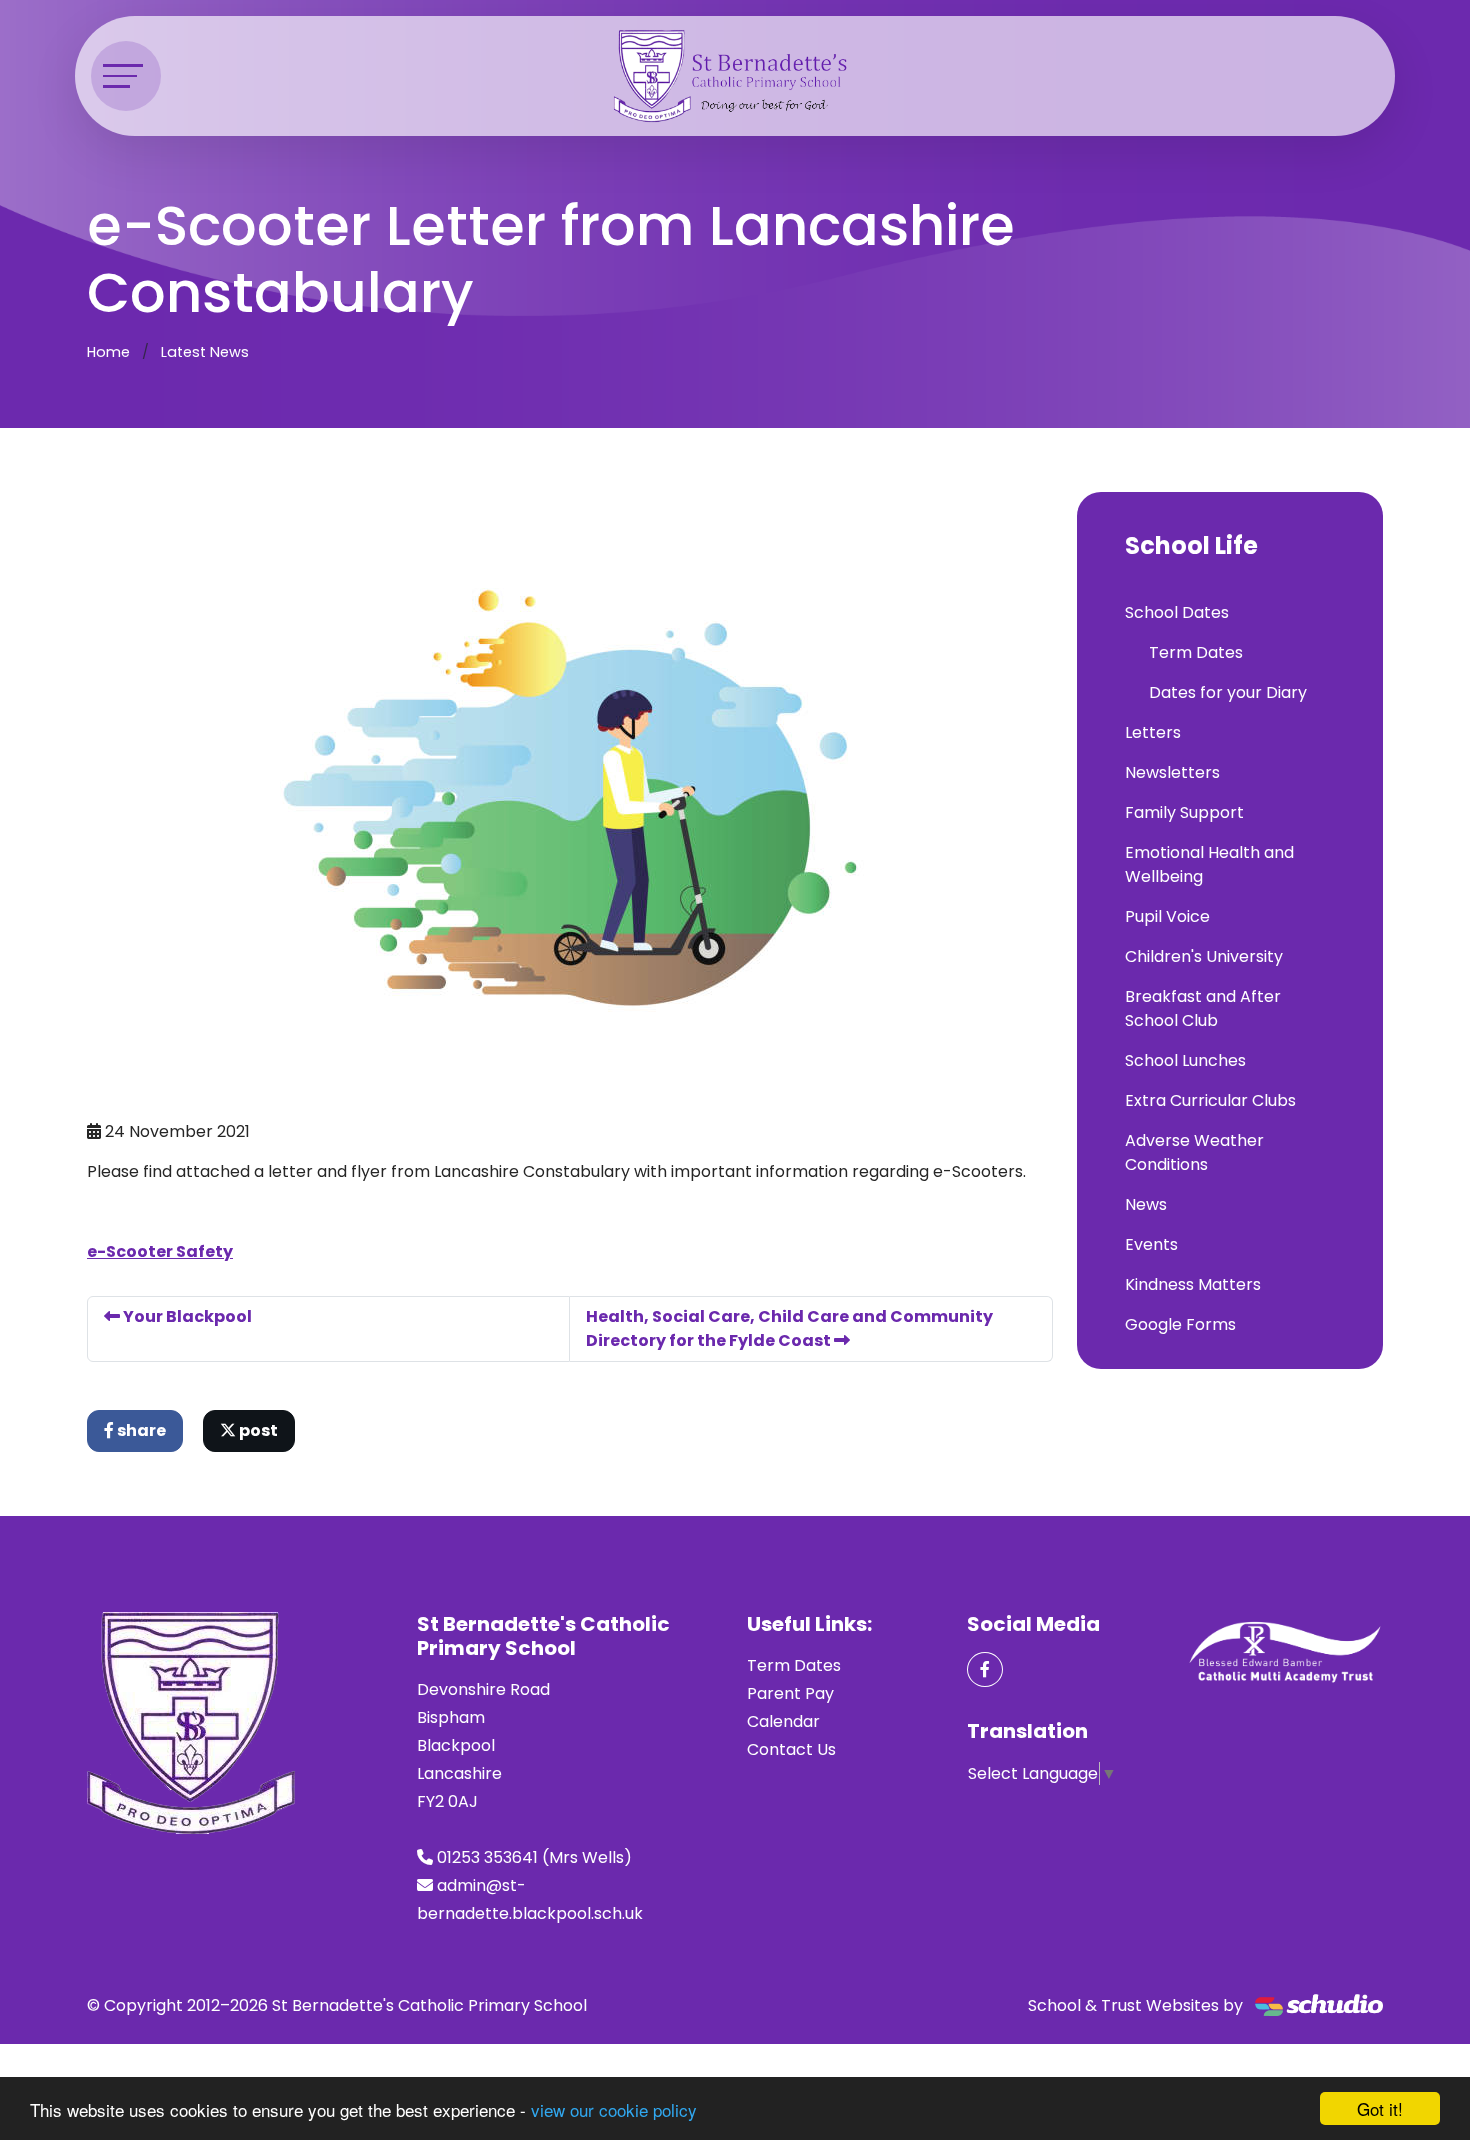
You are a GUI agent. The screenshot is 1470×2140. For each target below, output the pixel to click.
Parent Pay (790, 1693)
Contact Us (791, 1749)
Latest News (205, 352)
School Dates (1177, 612)
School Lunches (1185, 1060)
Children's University (1204, 956)
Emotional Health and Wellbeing (1209, 864)
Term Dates (1196, 652)
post (257, 1430)
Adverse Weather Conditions (1194, 1152)
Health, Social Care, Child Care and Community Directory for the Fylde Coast (789, 1328)
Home (108, 352)
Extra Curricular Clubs (1210, 1100)
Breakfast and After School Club (1203, 1008)
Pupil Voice (1167, 916)
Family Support (1184, 812)
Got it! (1380, 2108)
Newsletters (1172, 772)
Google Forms (1180, 1324)
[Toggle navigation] (126, 76)
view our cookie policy (614, 2109)
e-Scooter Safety (160, 1251)
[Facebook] (985, 1669)
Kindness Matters (1193, 1284)
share (140, 1430)
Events (1151, 1244)
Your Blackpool (186, 1316)
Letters (1153, 732)
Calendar (783, 1721)
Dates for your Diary (1228, 692)
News (1146, 1204)
